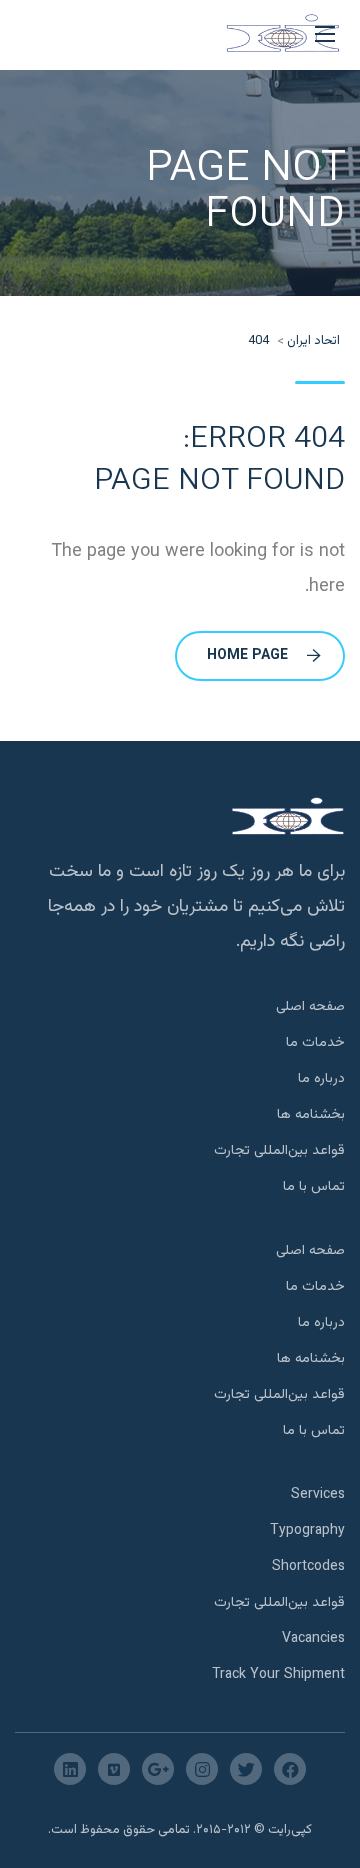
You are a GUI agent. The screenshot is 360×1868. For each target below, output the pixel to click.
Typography (307, 1531)
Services (318, 1495)
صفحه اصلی (310, 1007)
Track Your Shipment (278, 1675)
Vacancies (313, 1639)
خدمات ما (315, 1043)
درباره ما (321, 1079)
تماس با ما (314, 1187)
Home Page (247, 656)
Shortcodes (308, 1567)
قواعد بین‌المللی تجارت (279, 1151)
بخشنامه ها (311, 1115)
